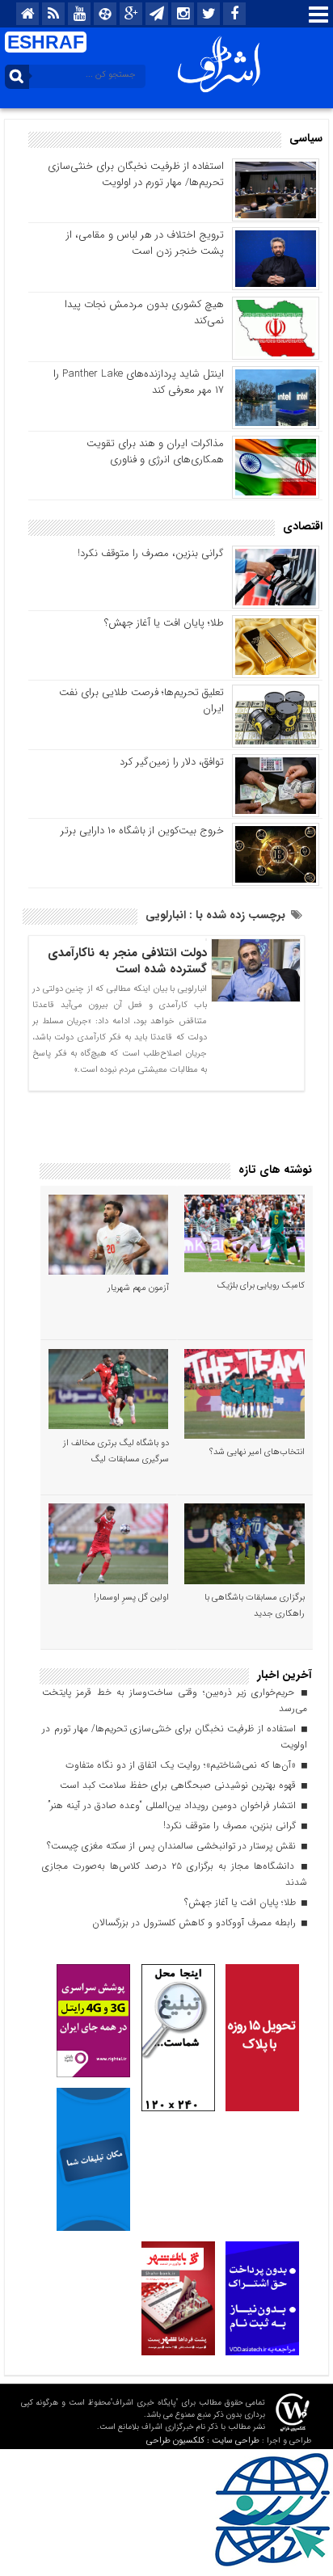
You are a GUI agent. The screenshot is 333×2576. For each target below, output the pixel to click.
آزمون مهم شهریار (138, 1288)
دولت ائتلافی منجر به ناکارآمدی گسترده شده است (127, 961)
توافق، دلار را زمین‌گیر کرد (172, 762)
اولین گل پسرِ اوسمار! (131, 1598)
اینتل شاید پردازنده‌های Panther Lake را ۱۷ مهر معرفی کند (139, 382)
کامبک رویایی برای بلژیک (261, 1286)
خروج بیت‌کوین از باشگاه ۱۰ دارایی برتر (142, 831)
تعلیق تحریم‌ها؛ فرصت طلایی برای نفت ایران (141, 700)
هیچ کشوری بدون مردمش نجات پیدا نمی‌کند (144, 312)
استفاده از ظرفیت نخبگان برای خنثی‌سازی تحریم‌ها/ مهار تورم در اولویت (136, 174)
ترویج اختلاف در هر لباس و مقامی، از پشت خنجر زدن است (145, 243)
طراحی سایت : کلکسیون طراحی (203, 2441)
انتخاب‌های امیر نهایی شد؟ (257, 1452)
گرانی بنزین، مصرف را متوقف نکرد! (151, 553)
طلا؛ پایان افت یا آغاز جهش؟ (164, 623)
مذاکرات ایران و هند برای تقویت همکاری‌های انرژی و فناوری (155, 451)
